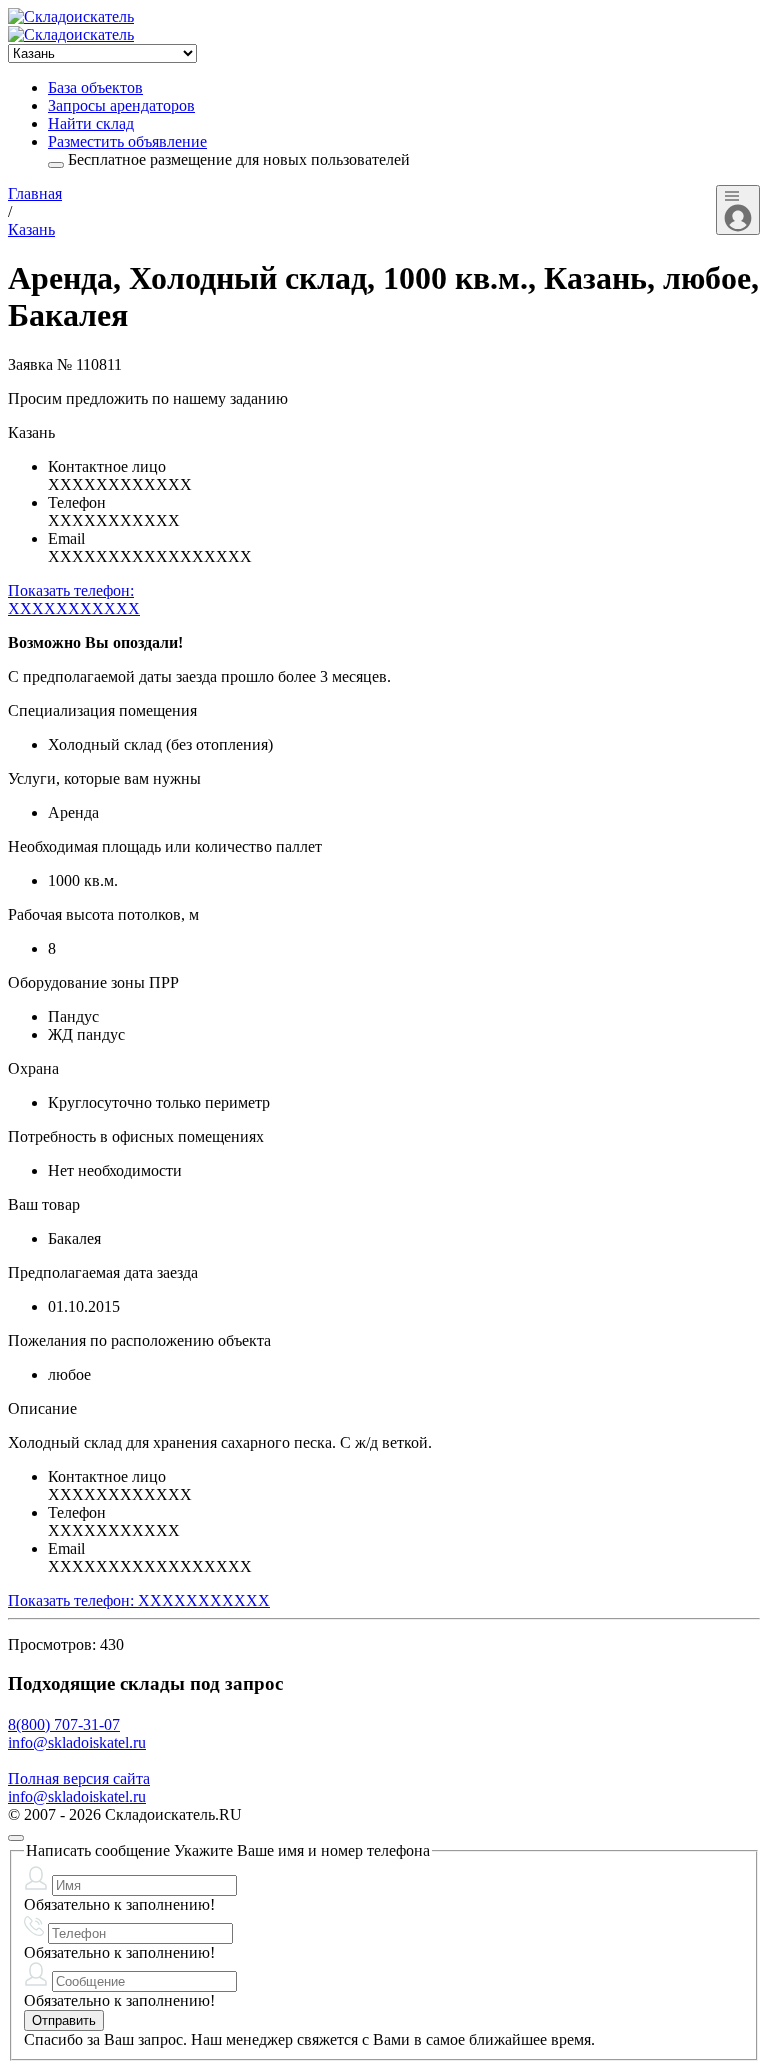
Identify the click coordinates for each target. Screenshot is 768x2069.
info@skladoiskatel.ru (77, 1742)
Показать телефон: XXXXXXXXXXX (139, 1600)
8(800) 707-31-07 (64, 1724)
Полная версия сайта (79, 1778)
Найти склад (91, 123)
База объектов (95, 87)
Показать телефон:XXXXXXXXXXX (74, 599)
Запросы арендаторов (121, 105)
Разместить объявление (127, 141)
